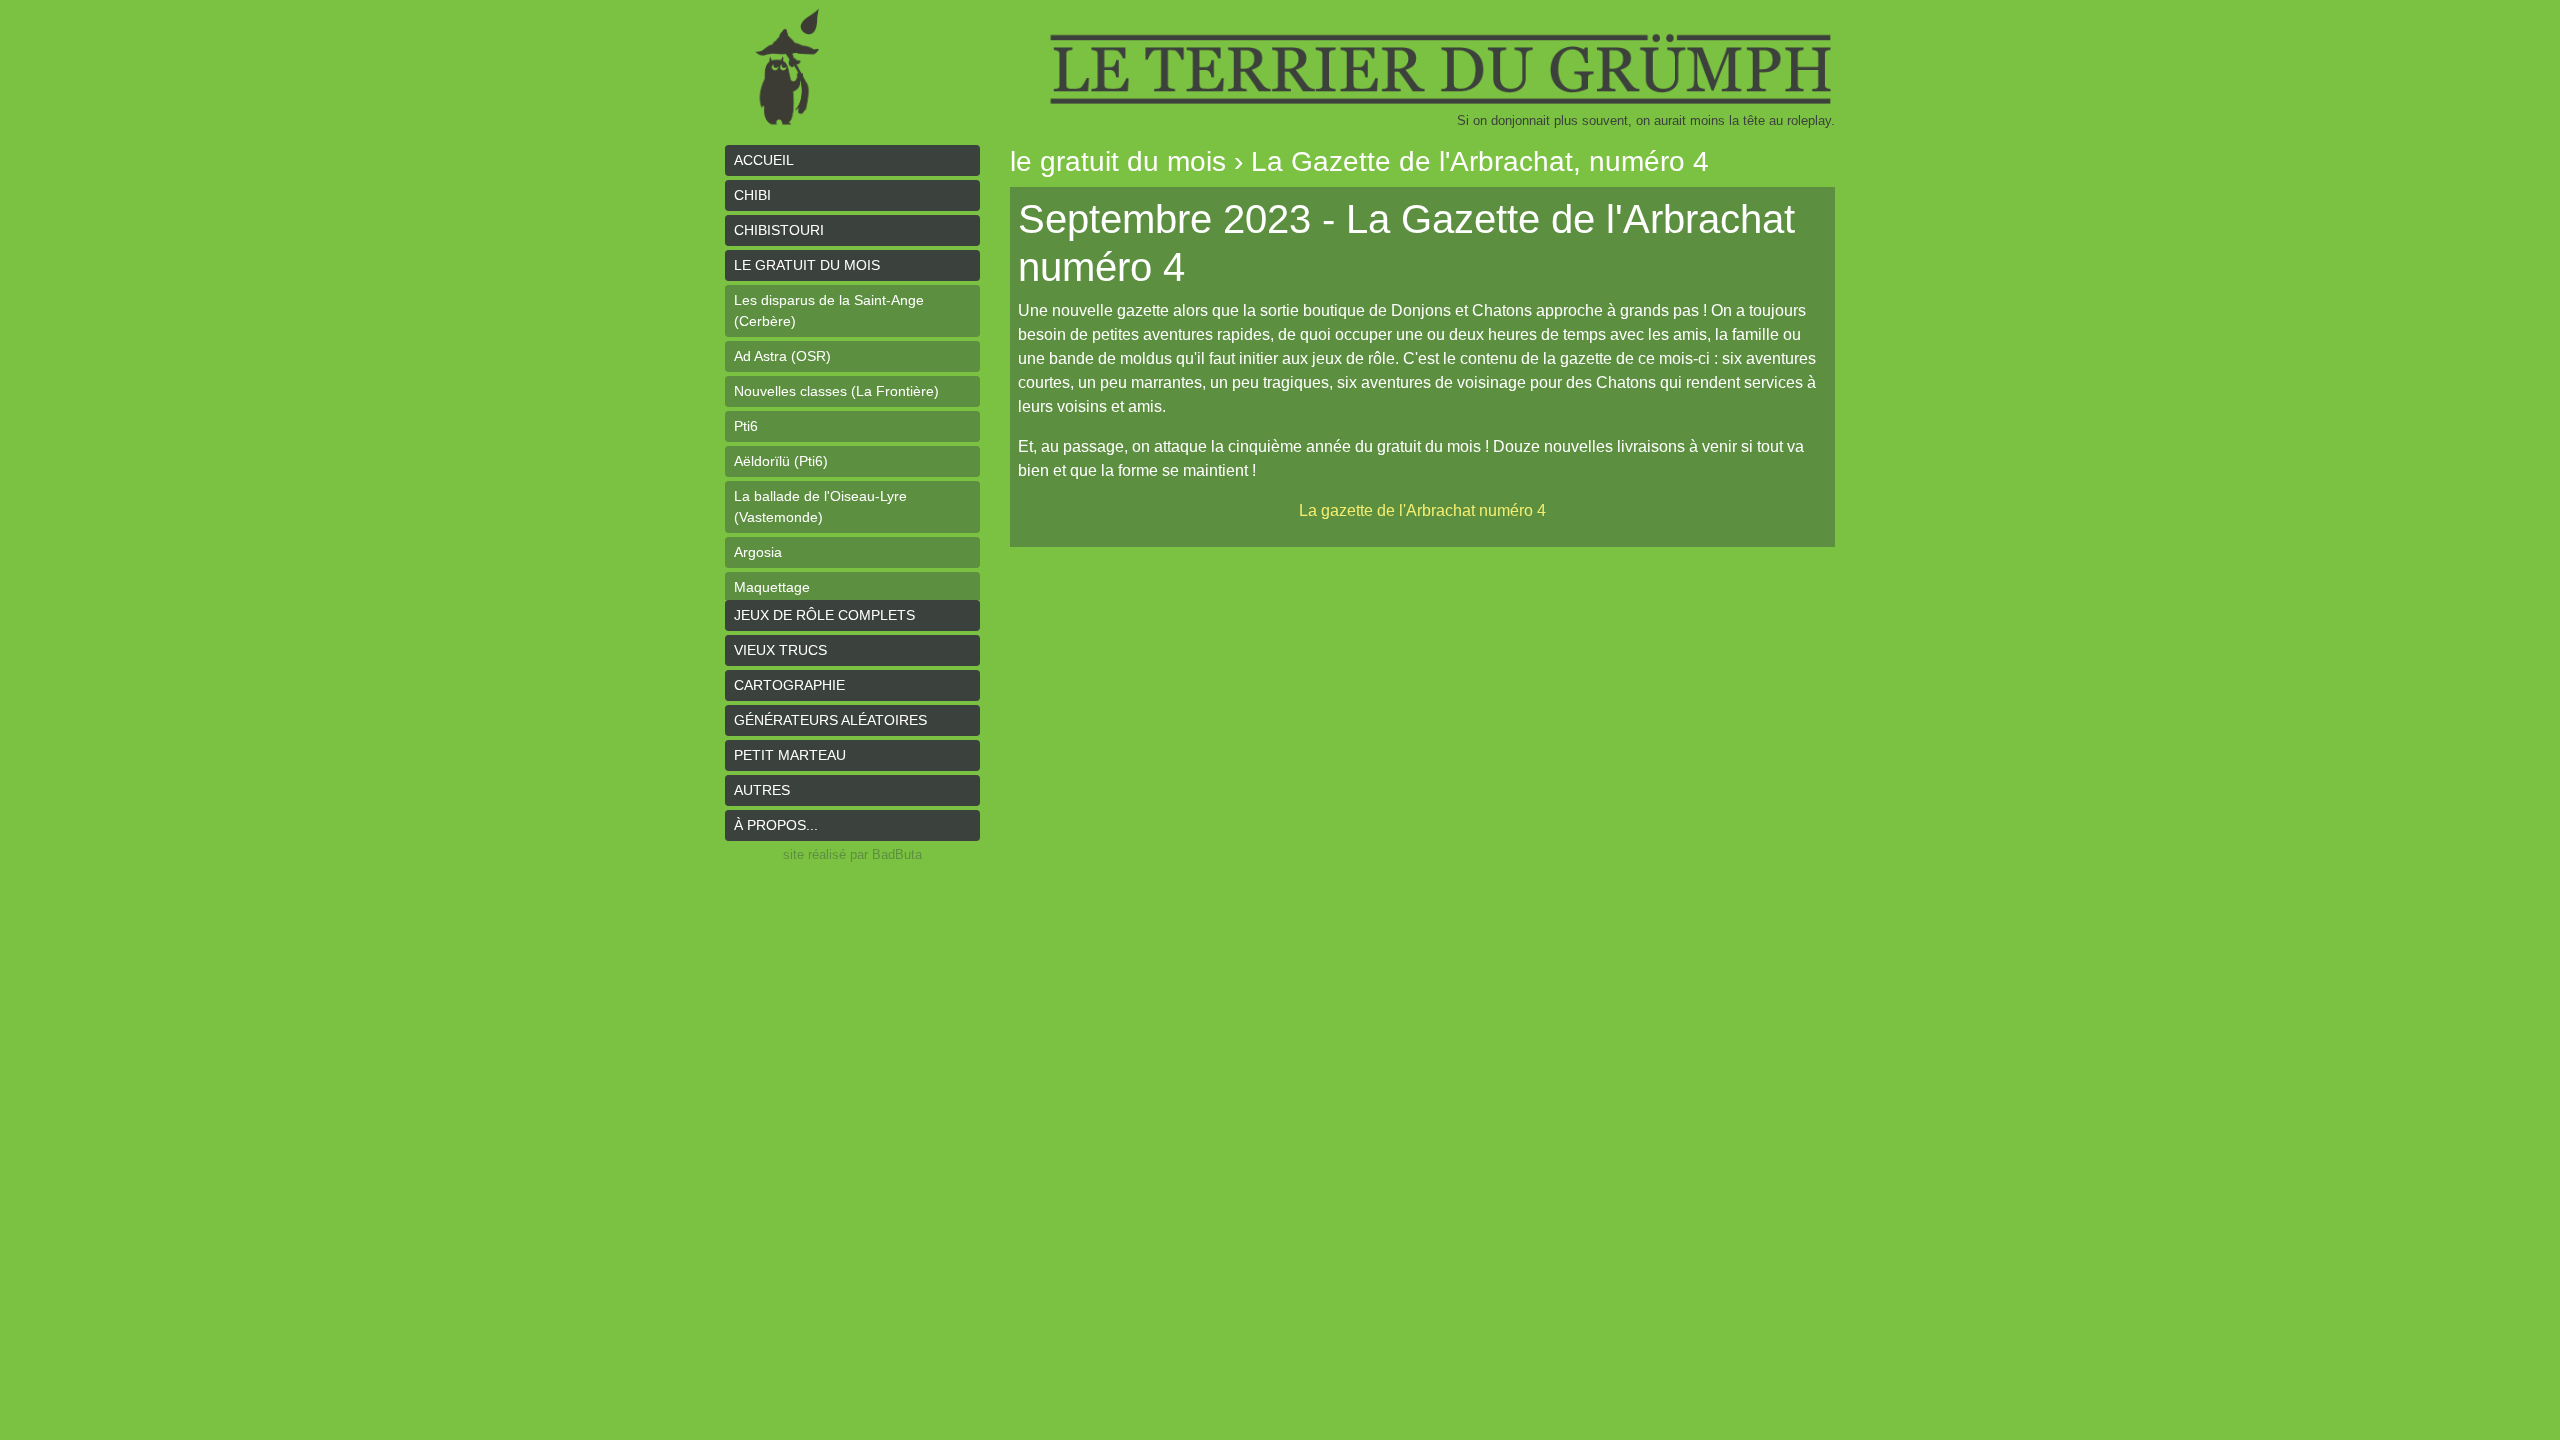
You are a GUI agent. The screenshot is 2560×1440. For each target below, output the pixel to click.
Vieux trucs (780, 650)
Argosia (758, 552)
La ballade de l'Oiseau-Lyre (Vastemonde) (820, 506)
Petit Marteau (790, 755)
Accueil (764, 160)
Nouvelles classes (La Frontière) (836, 391)
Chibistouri (779, 230)
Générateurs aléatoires (830, 720)
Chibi (752, 195)
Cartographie (789, 685)
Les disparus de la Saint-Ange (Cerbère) (829, 310)
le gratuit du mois (807, 265)
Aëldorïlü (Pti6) (781, 461)
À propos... (776, 825)
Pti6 (746, 426)
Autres (762, 790)
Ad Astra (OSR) (782, 356)
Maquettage (772, 587)
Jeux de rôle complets (824, 615)
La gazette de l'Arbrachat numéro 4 (1422, 510)
